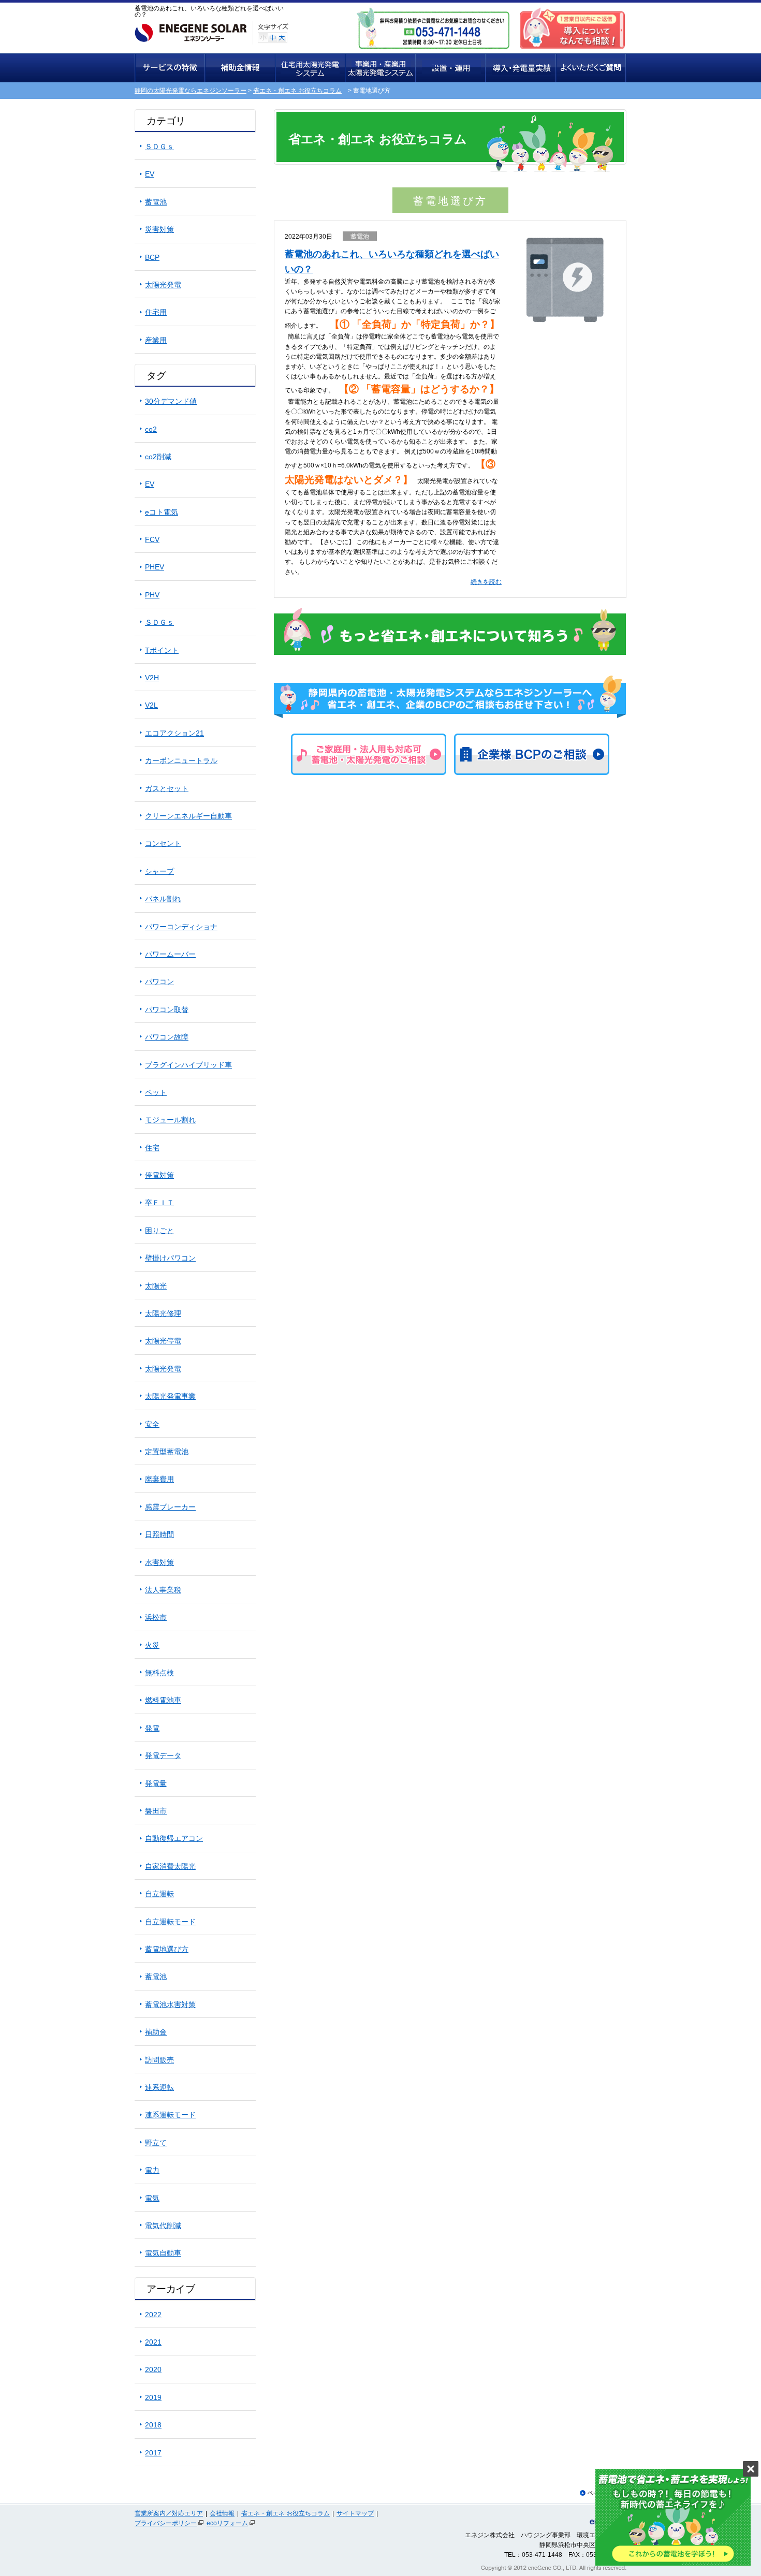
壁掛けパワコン (170, 1258)
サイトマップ (355, 2513)
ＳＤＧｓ (159, 147)
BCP (152, 257)
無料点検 (159, 1673)
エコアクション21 (174, 733)
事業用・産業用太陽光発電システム (381, 68)
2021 (153, 2342)
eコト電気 (162, 512)
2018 (153, 2425)
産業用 (156, 340)
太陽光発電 (163, 285)
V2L (151, 705)
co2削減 (158, 457)
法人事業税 (163, 1590)
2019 (153, 2397)
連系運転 (159, 2087)
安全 (152, 1424)
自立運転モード (170, 1922)
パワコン (159, 982)
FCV (152, 539)
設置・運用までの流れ (451, 68)
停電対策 (159, 1175)
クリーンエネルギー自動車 (188, 816)
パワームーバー (170, 954)
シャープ (159, 871)
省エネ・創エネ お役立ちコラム (297, 91)
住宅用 (156, 312)
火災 (152, 1645)
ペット (156, 1092)
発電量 (156, 1783)
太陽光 (156, 1286)
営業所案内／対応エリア (169, 2513)
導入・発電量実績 (521, 68)
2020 (153, 2369)
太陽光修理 (163, 1313)
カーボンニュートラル (181, 760)
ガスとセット (167, 788)
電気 (152, 2198)
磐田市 (156, 1811)
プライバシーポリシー (166, 2523)
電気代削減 (163, 2226)
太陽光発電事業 (170, 1396)
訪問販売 (159, 2060)
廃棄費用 (159, 1479)
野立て (156, 2143)
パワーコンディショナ (181, 927)
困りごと (159, 1231)
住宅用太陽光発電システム (311, 68)
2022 (153, 2315)
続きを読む (486, 582)
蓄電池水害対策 (170, 2004)
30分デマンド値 (171, 401)
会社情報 (222, 2513)
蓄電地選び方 (167, 1949)
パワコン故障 (167, 1037)
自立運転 (159, 1894)
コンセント (163, 843)
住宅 (152, 1148)
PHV (152, 595)
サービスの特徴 (170, 68)
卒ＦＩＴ (159, 1203)
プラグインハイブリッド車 (188, 1065)
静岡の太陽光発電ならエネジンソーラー (191, 91)
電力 (152, 2170)
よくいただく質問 (591, 68)
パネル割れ (163, 899)
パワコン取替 (167, 1009)
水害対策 (159, 1562)
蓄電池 (360, 237)
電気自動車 (163, 2253)
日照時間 (159, 1534)
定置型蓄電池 (167, 1452)
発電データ (163, 1755)
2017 (153, 2453)
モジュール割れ (170, 1120)
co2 (151, 429)
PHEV (155, 567)
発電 (152, 1728)
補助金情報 (240, 68)
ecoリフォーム (227, 2523)
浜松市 (156, 1617)
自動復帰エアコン (174, 1838)
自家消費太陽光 (170, 1866)
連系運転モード (170, 2115)
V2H (152, 678)
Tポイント (162, 650)
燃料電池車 (163, 1700)
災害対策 (159, 229)
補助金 (156, 2032)
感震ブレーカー (170, 1507)
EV (150, 174)
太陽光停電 (163, 1341)
